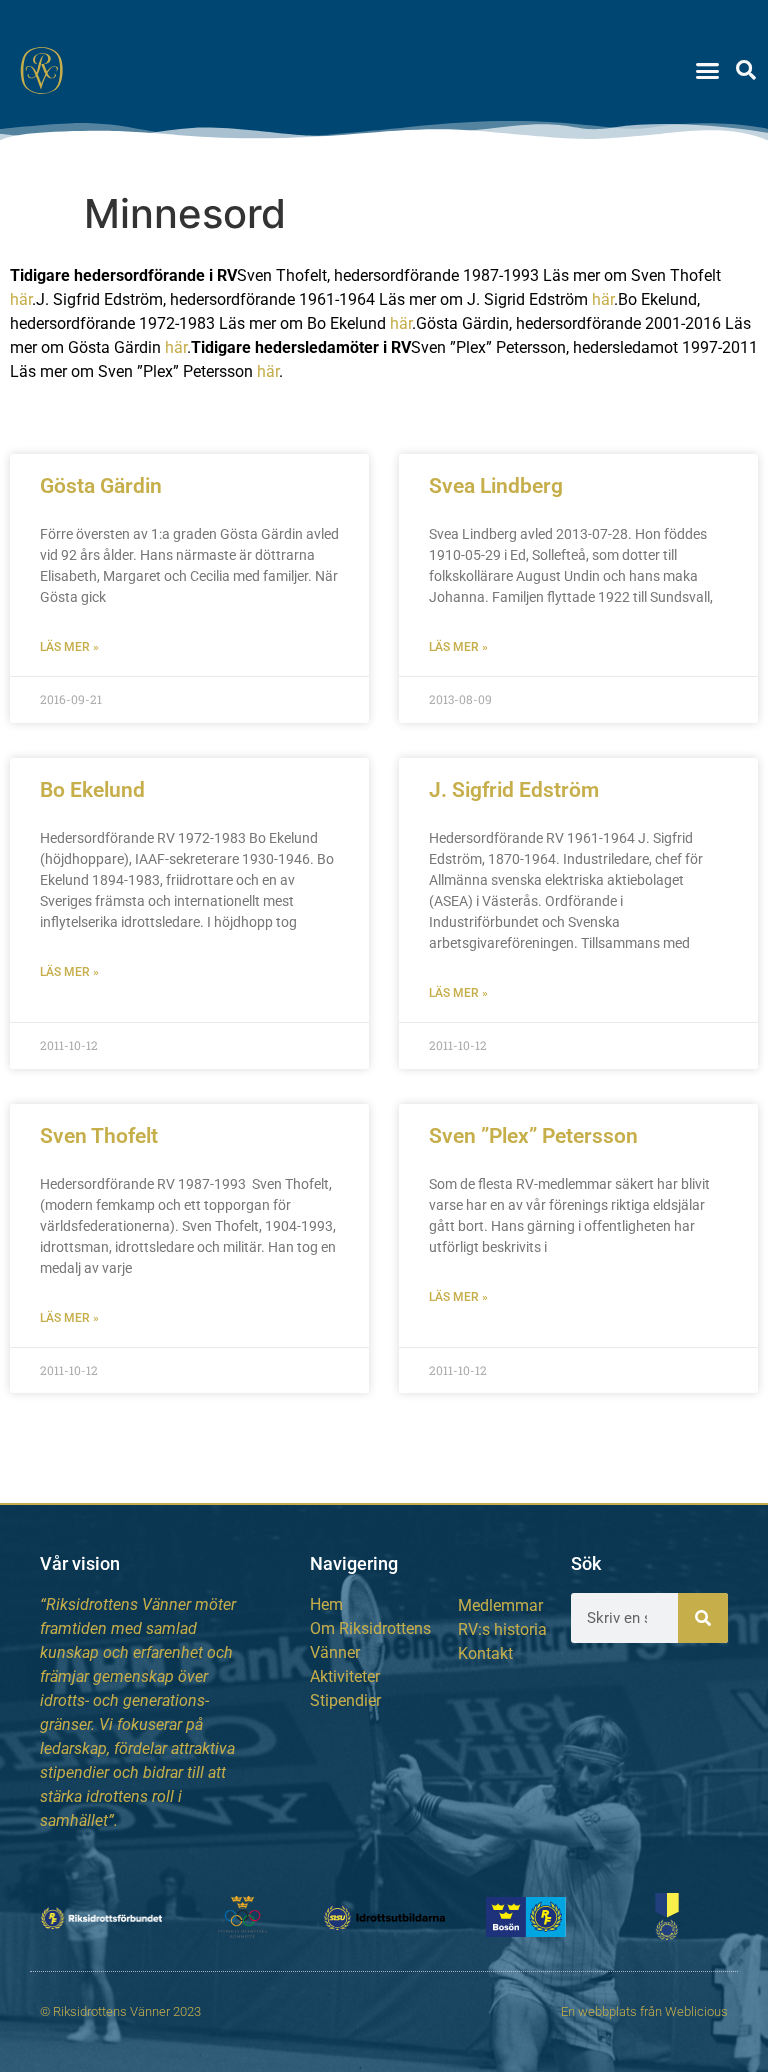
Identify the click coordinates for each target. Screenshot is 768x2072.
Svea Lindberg (496, 486)
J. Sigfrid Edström (514, 790)
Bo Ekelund (92, 790)
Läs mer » (69, 647)
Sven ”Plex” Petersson (533, 1136)
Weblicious (696, 2011)
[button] (708, 70)
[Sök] (703, 1618)
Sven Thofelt (99, 1136)
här (21, 299)
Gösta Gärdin (101, 486)
